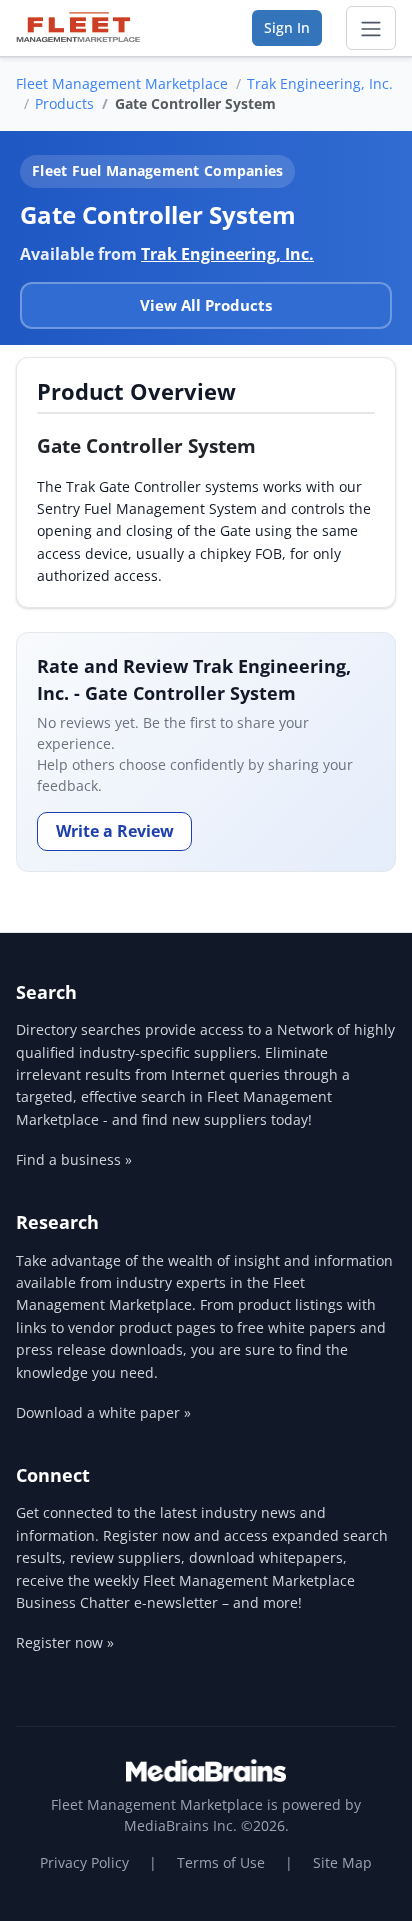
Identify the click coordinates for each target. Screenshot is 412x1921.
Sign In (287, 27)
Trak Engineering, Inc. (320, 83)
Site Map (342, 1862)
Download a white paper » (103, 1412)
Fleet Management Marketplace (122, 83)
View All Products (206, 305)
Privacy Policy (84, 1862)
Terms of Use (221, 1862)
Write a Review (115, 831)
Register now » (65, 1642)
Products (64, 103)
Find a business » (74, 1159)
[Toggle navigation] (371, 28)
